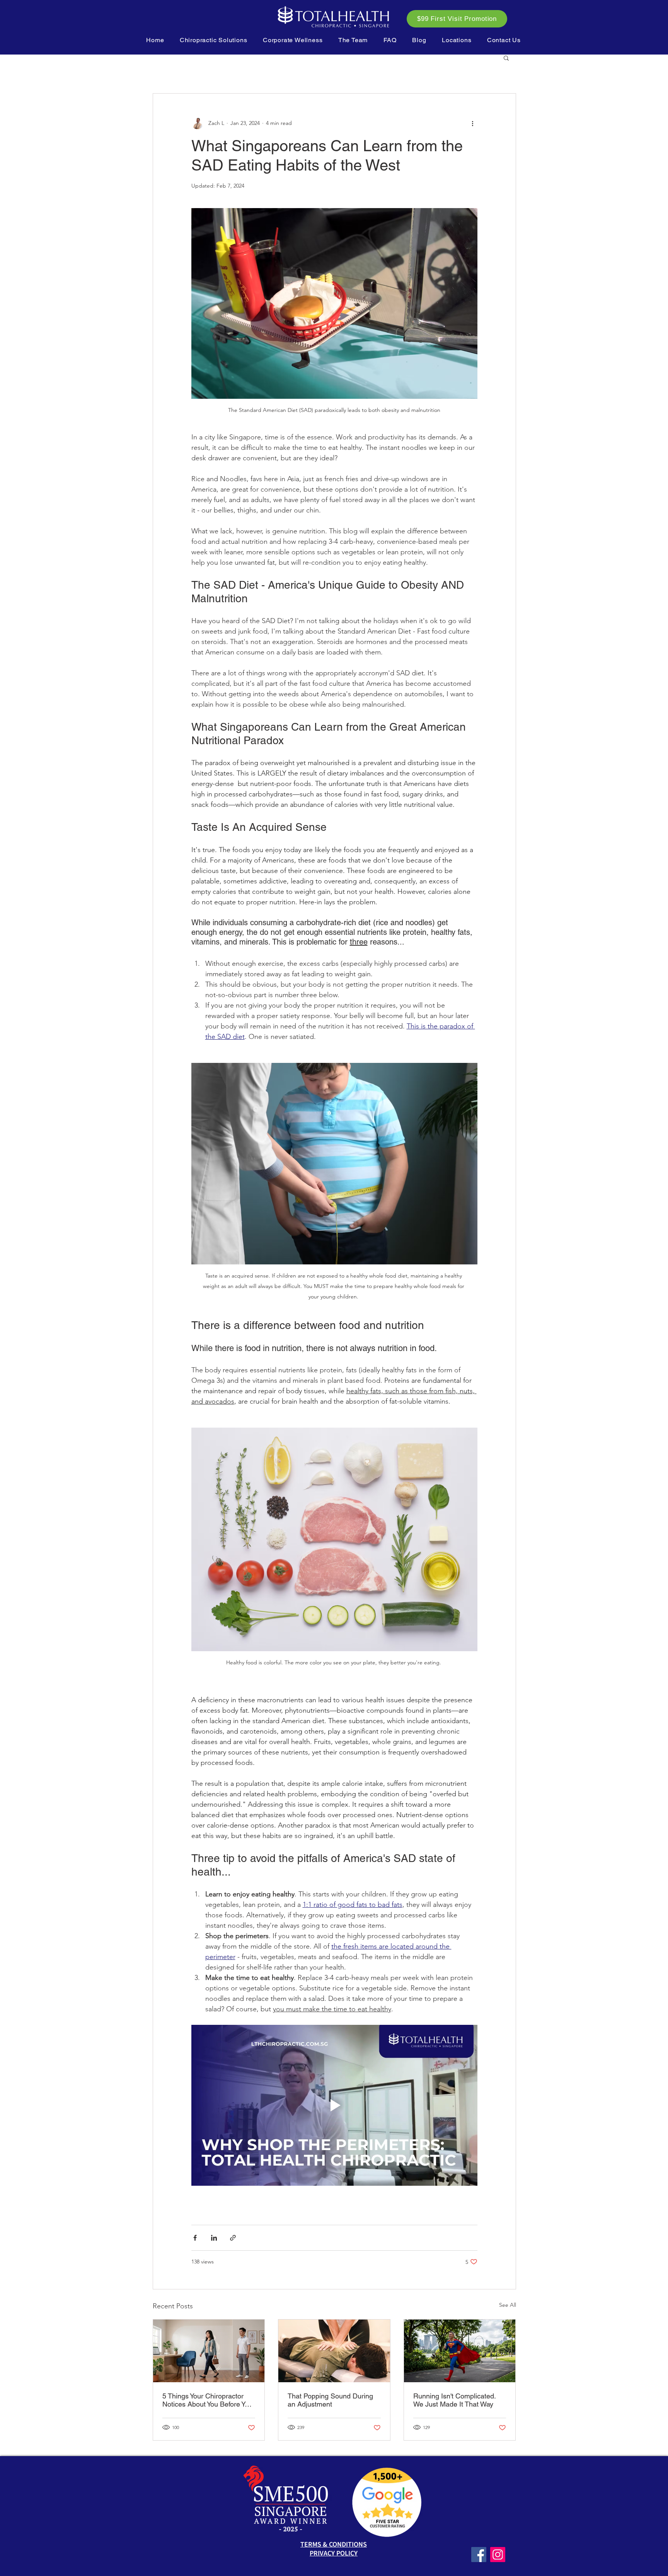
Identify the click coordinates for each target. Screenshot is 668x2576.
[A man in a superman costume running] (460, 2351)
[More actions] (473, 123)
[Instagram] (498, 2555)
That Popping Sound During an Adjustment (330, 2400)
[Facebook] (479, 2555)
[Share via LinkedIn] (214, 2238)
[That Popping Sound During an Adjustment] (334, 2351)
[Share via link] (233, 2238)
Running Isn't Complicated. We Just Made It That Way (454, 2400)
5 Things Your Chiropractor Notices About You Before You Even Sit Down (207, 2400)
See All (508, 2305)
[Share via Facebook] (195, 2238)
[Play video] (334, 2105)
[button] (214, 40)
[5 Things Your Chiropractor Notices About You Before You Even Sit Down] (209, 2351)
